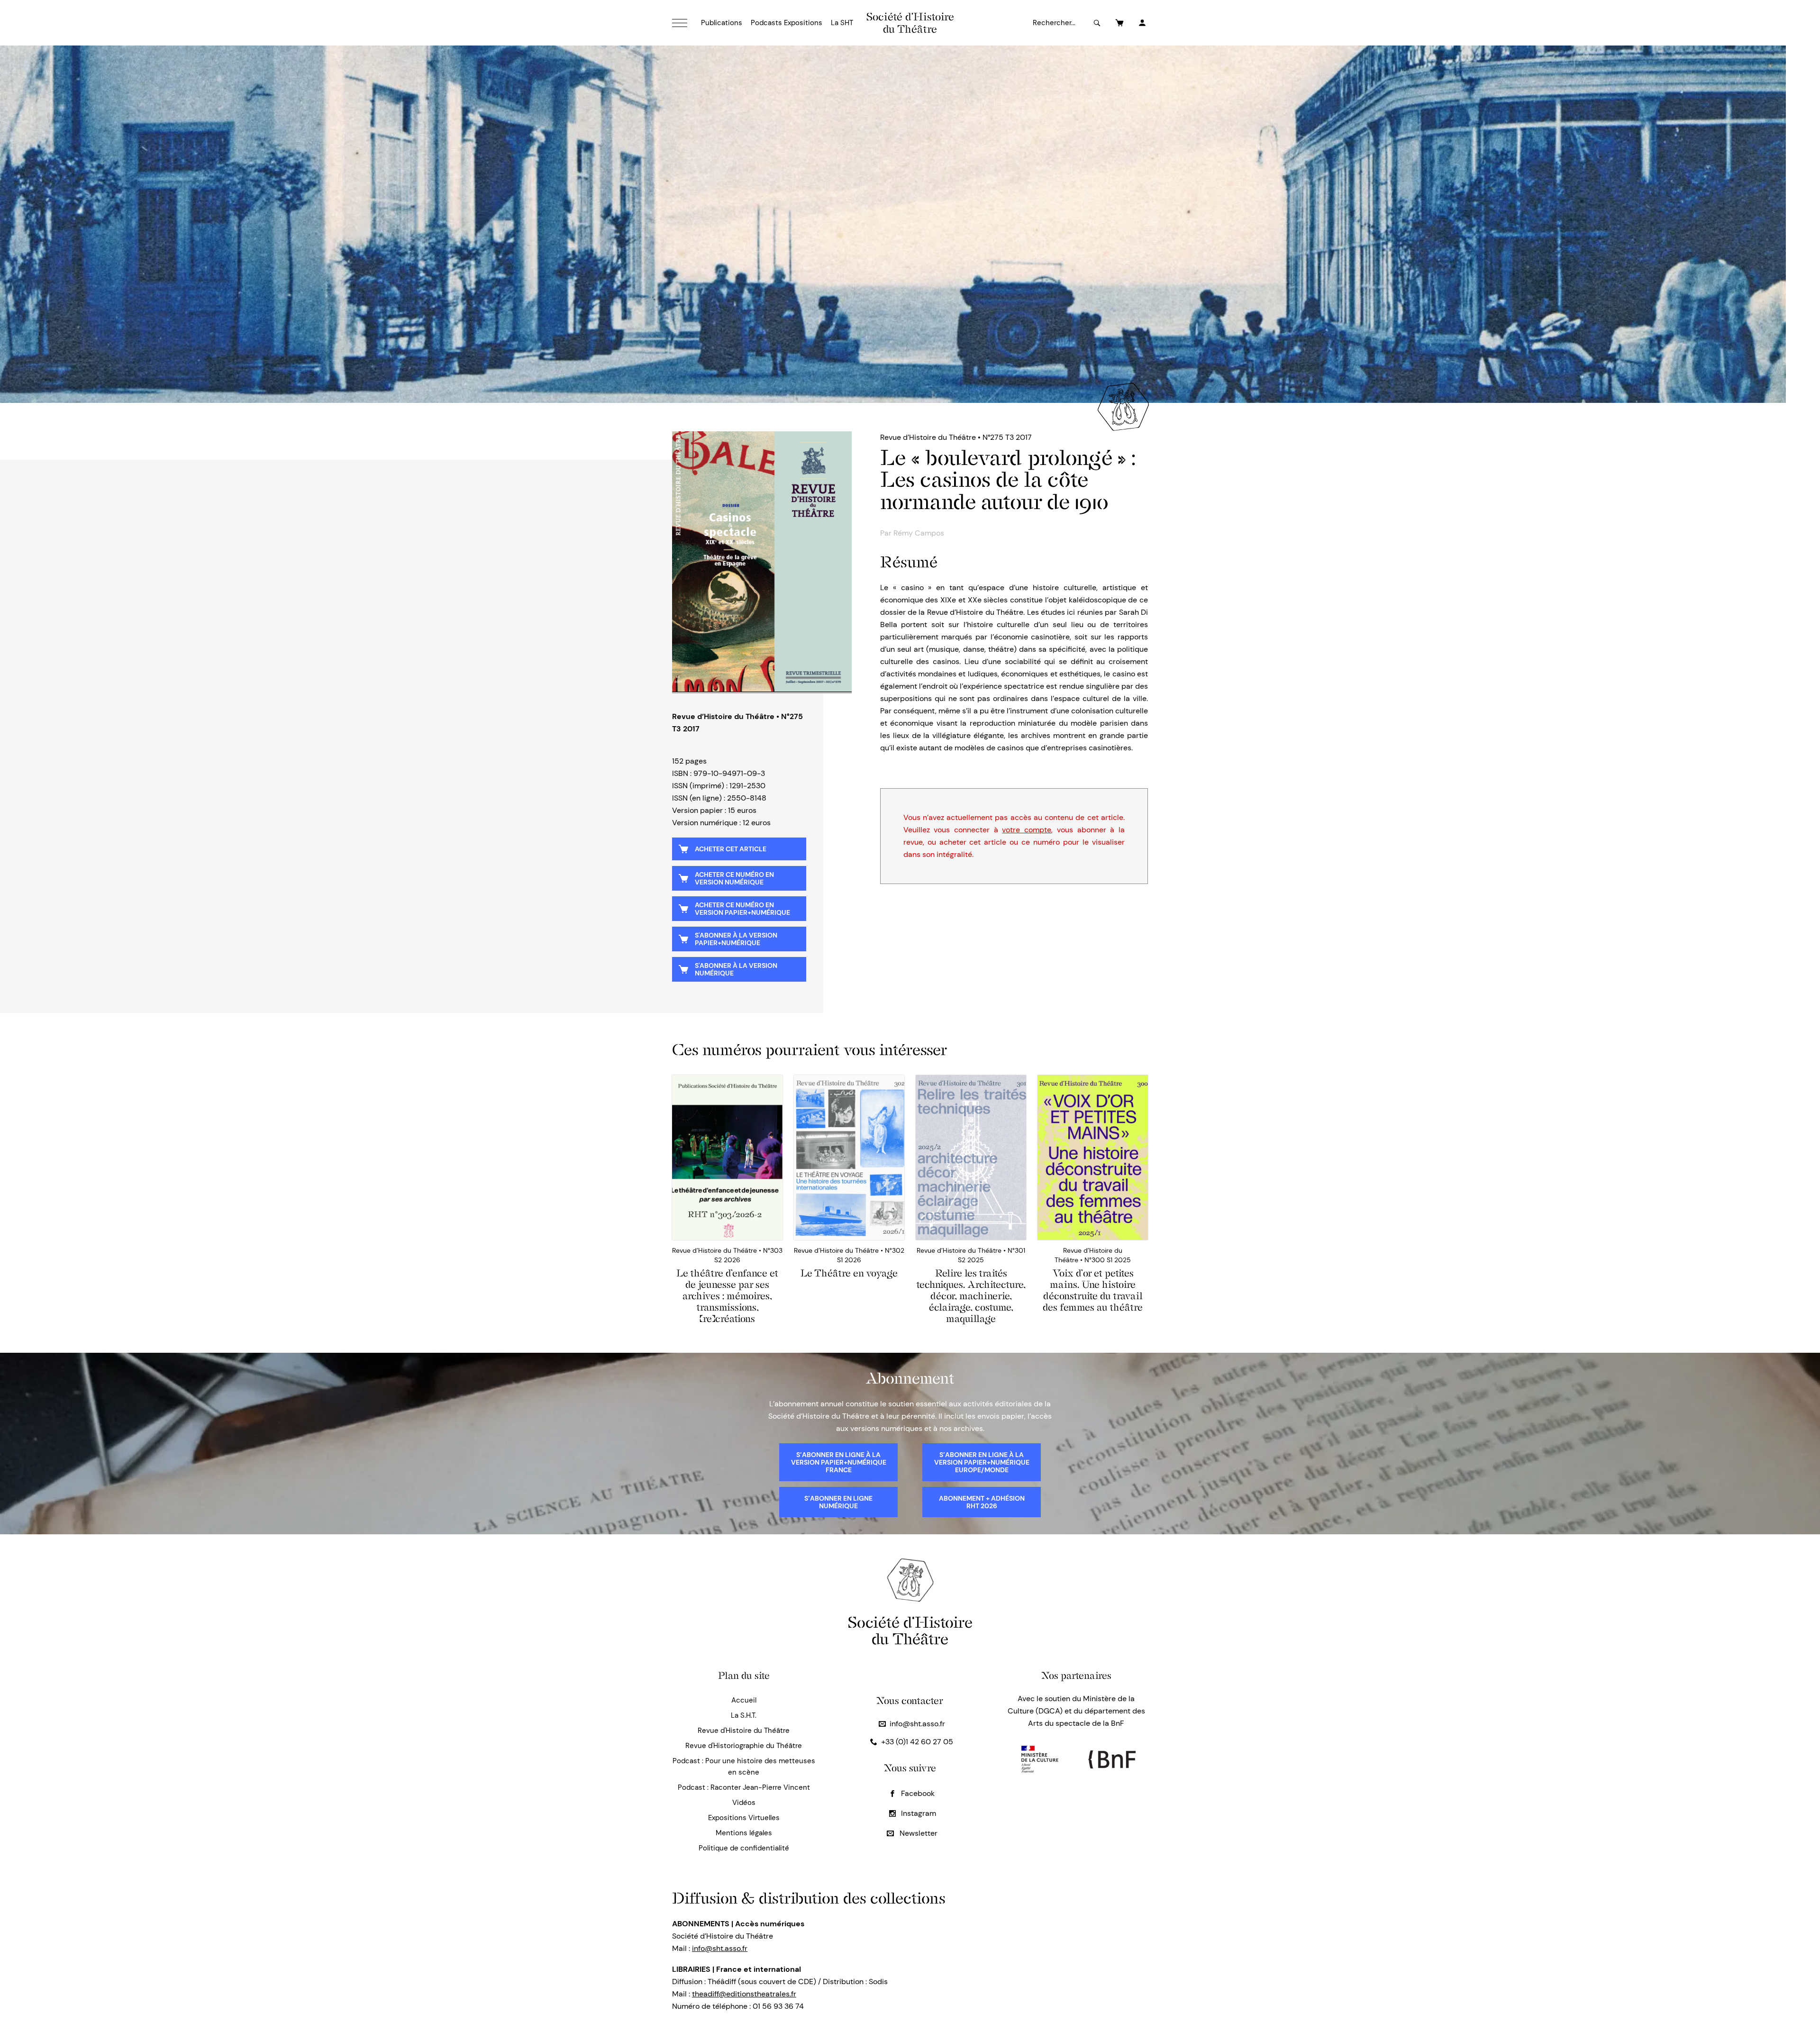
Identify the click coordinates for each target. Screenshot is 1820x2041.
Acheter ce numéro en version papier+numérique (742, 909)
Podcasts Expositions (787, 23)
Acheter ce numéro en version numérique (734, 878)
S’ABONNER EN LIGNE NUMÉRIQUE (838, 1502)
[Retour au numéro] (762, 563)
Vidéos (744, 1803)
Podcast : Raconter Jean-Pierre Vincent (744, 1787)
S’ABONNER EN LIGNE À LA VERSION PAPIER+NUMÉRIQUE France (839, 1462)
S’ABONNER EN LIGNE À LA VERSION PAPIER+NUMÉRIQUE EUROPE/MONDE (982, 1462)
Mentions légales (744, 1833)
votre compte (1027, 830)
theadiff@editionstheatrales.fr (744, 1994)
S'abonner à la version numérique (736, 969)
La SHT (842, 23)
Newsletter (918, 1833)
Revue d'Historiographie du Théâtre (744, 1746)
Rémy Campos (919, 533)
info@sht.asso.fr (917, 1724)
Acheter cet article (731, 849)
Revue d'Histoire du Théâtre (744, 1731)
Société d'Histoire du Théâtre (910, 23)
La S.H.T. (744, 1715)
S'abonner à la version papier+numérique (736, 939)
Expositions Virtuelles (744, 1818)
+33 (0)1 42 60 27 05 (917, 1742)
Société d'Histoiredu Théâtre (910, 1630)
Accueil (744, 1700)
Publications (722, 23)
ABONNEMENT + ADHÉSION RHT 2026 (982, 1502)
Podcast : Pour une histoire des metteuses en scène (744, 1767)
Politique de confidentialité (744, 1848)
